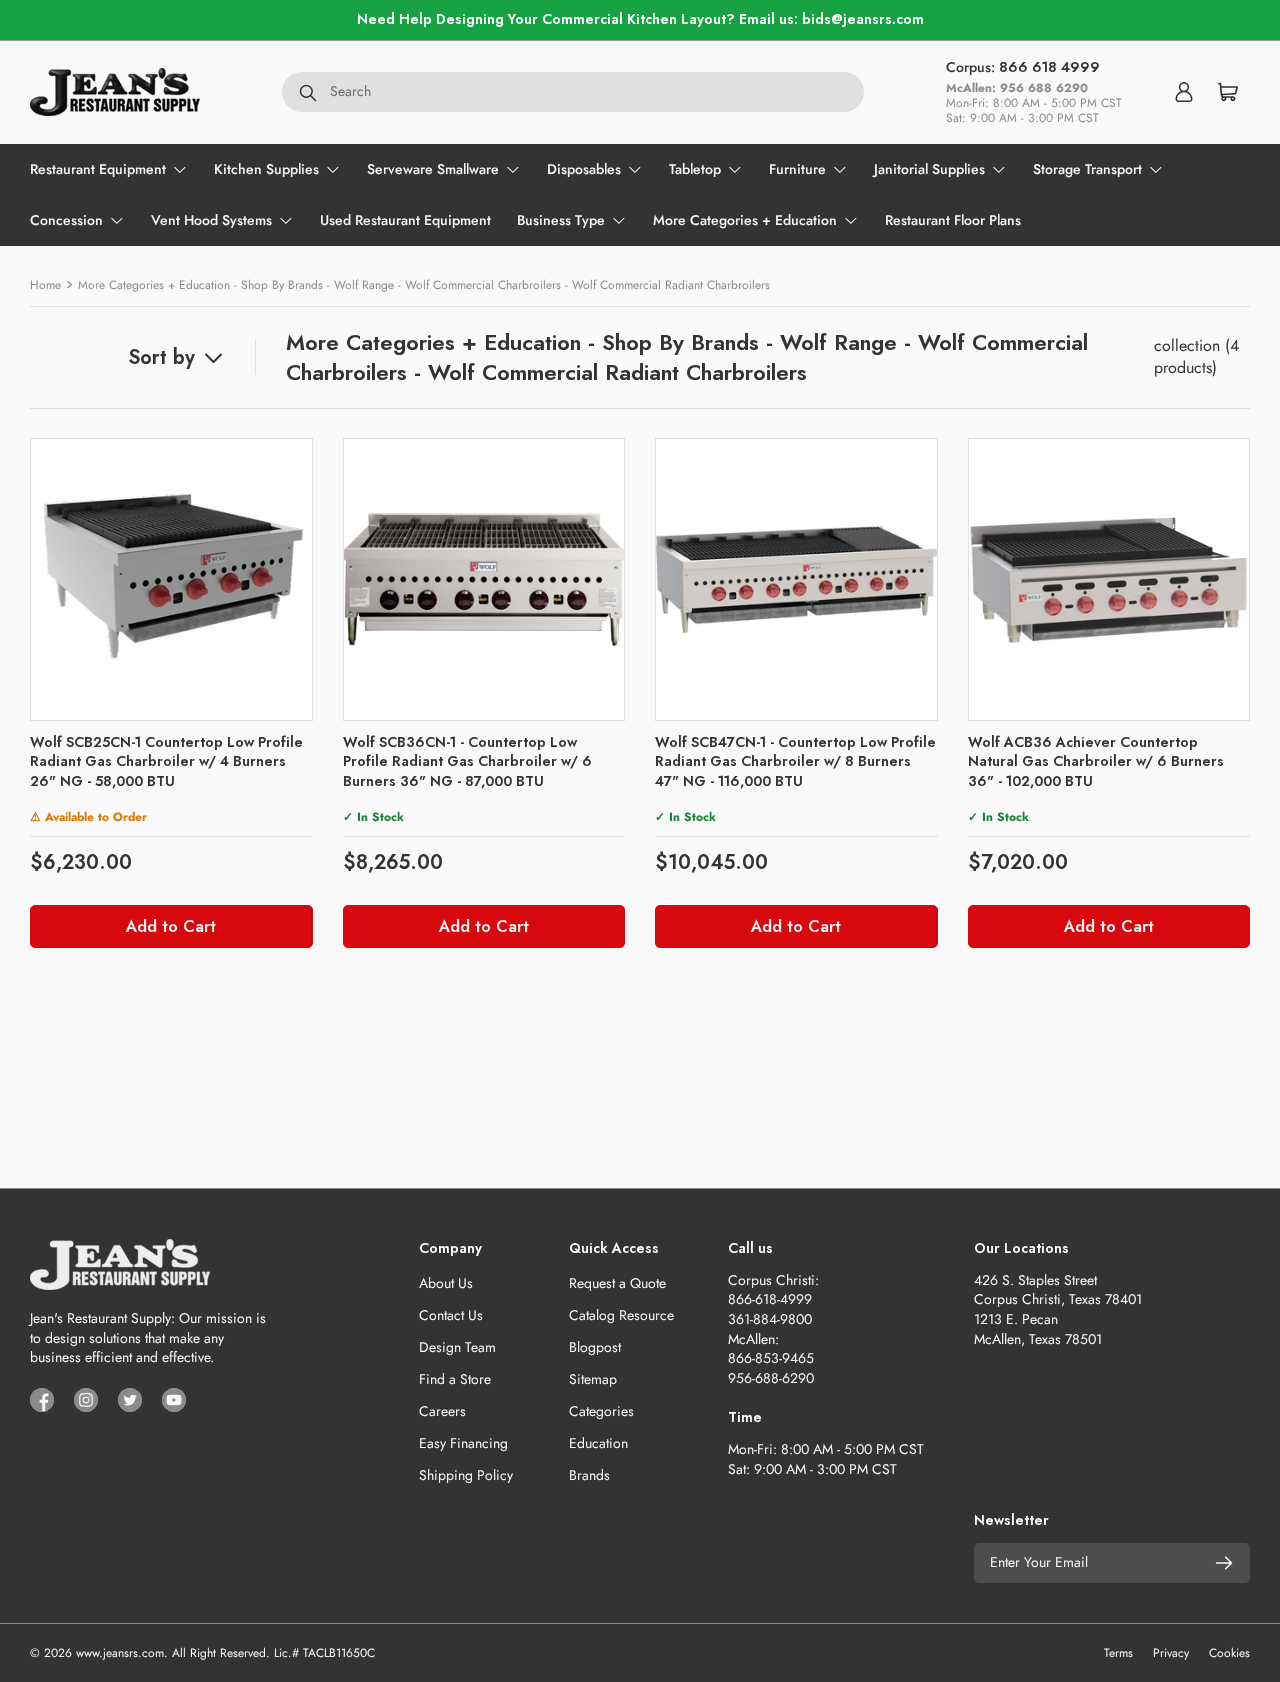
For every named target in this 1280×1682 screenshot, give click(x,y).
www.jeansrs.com (120, 1653)
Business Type (561, 220)
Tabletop (695, 169)
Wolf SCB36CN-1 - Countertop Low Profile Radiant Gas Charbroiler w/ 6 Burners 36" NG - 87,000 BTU (467, 761)
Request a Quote (617, 1283)
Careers (442, 1411)
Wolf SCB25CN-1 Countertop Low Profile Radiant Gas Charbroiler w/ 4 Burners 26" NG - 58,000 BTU (166, 761)
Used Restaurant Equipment (405, 220)
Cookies (1229, 1653)
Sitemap (593, 1379)
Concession (66, 220)
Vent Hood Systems (211, 220)
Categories (601, 1411)
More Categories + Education (745, 220)
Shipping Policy (466, 1475)
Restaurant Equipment (98, 169)
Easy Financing (463, 1443)
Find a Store (455, 1379)
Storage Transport (1087, 169)
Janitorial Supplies (929, 169)
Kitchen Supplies (266, 169)
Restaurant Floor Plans (953, 220)
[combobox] (573, 92)
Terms (1118, 1653)
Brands (589, 1475)
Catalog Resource (621, 1315)
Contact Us (451, 1315)
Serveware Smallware (433, 169)
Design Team (457, 1347)
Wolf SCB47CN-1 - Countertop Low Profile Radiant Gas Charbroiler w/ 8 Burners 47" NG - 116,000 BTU (795, 761)
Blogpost (595, 1347)
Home (45, 285)
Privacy (1171, 1653)
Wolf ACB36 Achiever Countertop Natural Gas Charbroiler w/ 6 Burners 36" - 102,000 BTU (1096, 761)
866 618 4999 (1049, 67)
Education (598, 1443)
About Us (446, 1283)
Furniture (797, 169)
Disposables (584, 169)
